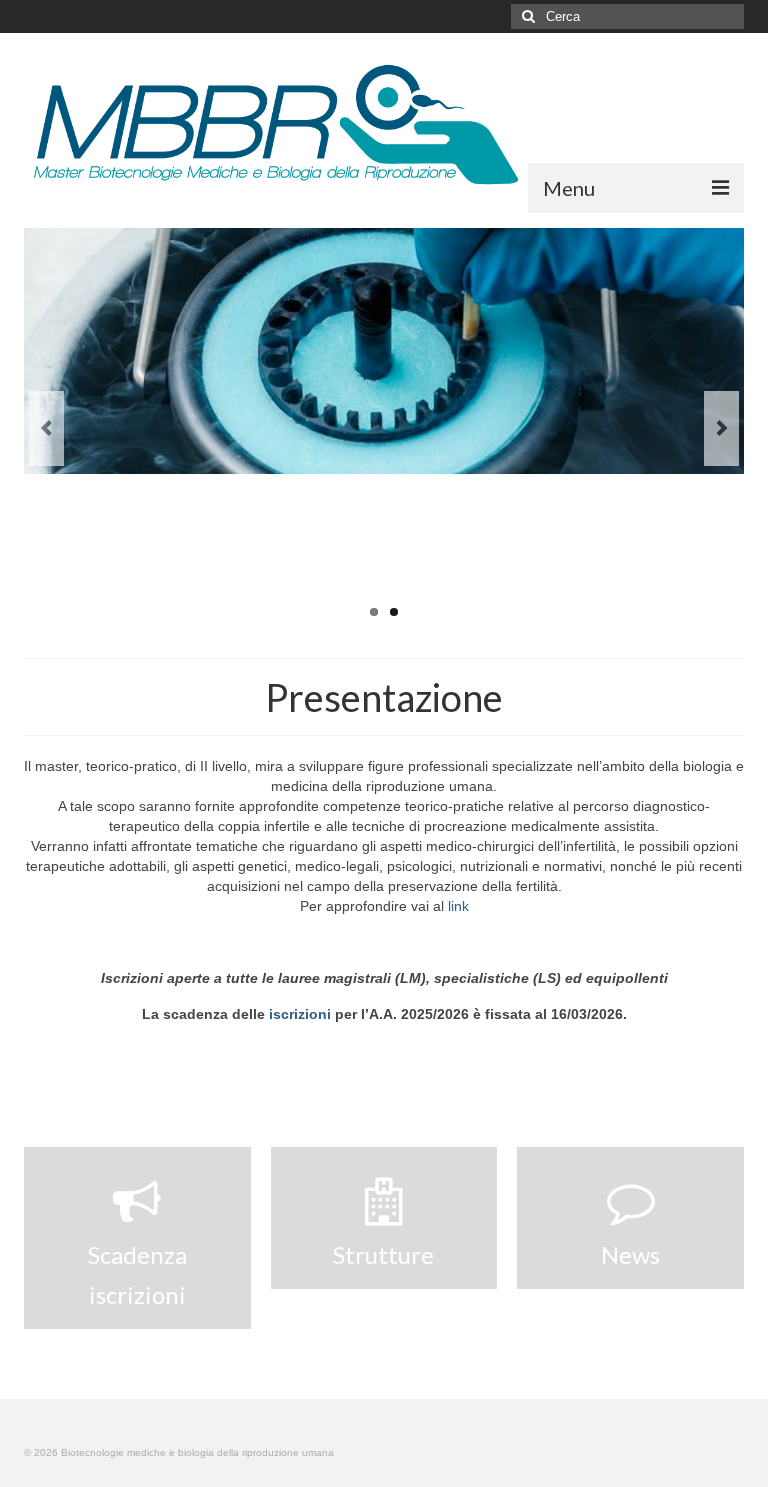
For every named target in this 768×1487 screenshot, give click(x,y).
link (458, 906)
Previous (46, 428)
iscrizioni (300, 1014)
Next (721, 428)
